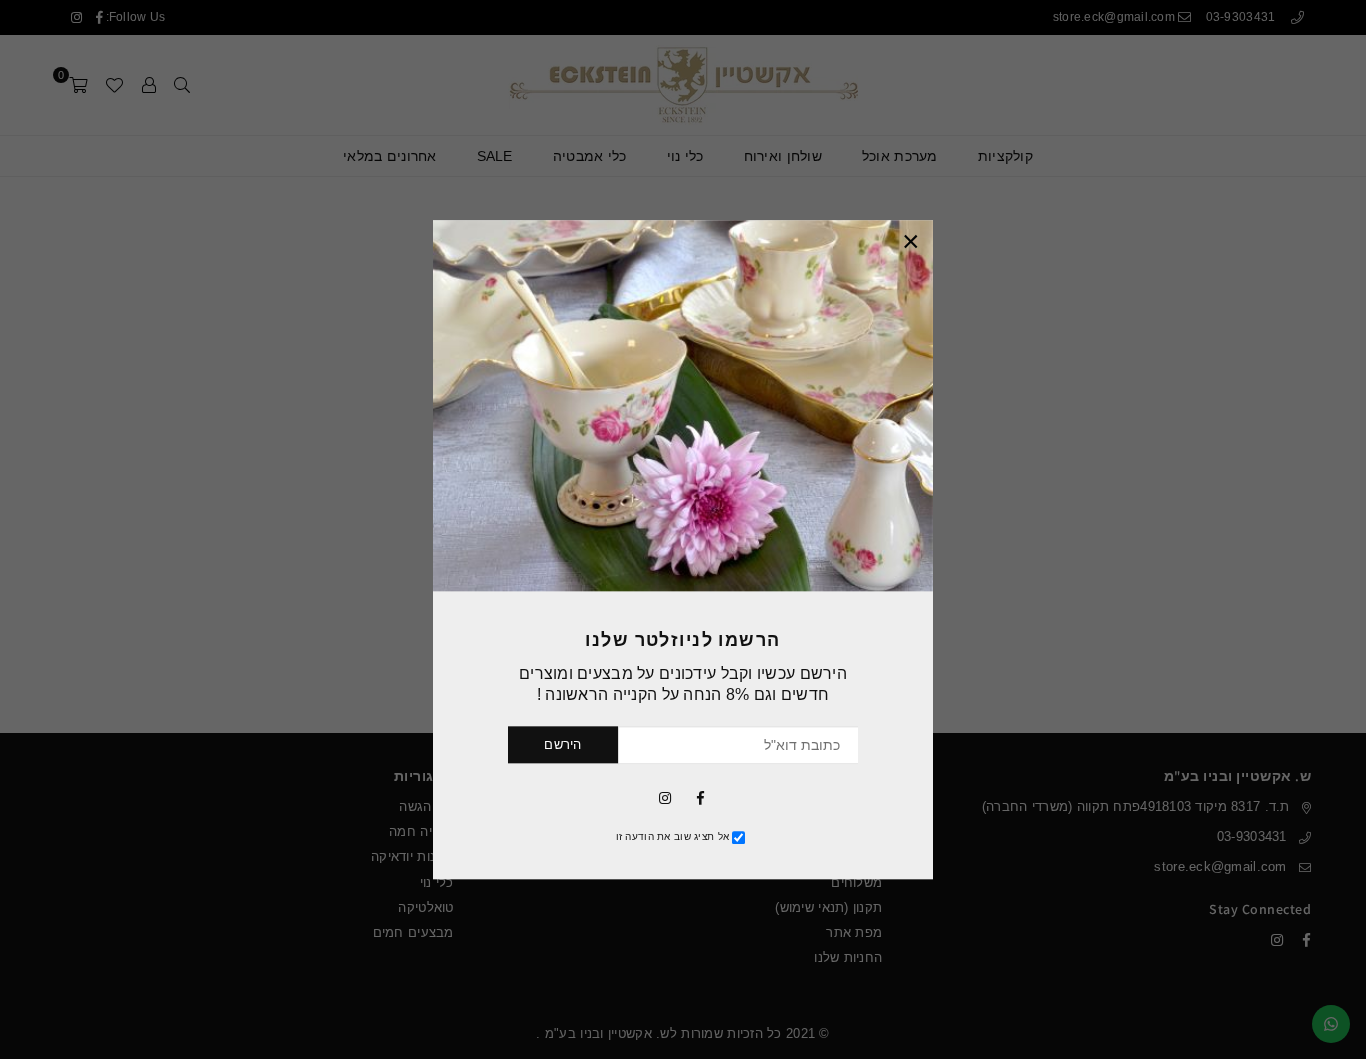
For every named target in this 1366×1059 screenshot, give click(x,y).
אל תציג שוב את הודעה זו (672, 836)
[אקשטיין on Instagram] (665, 797)
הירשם (562, 744)
